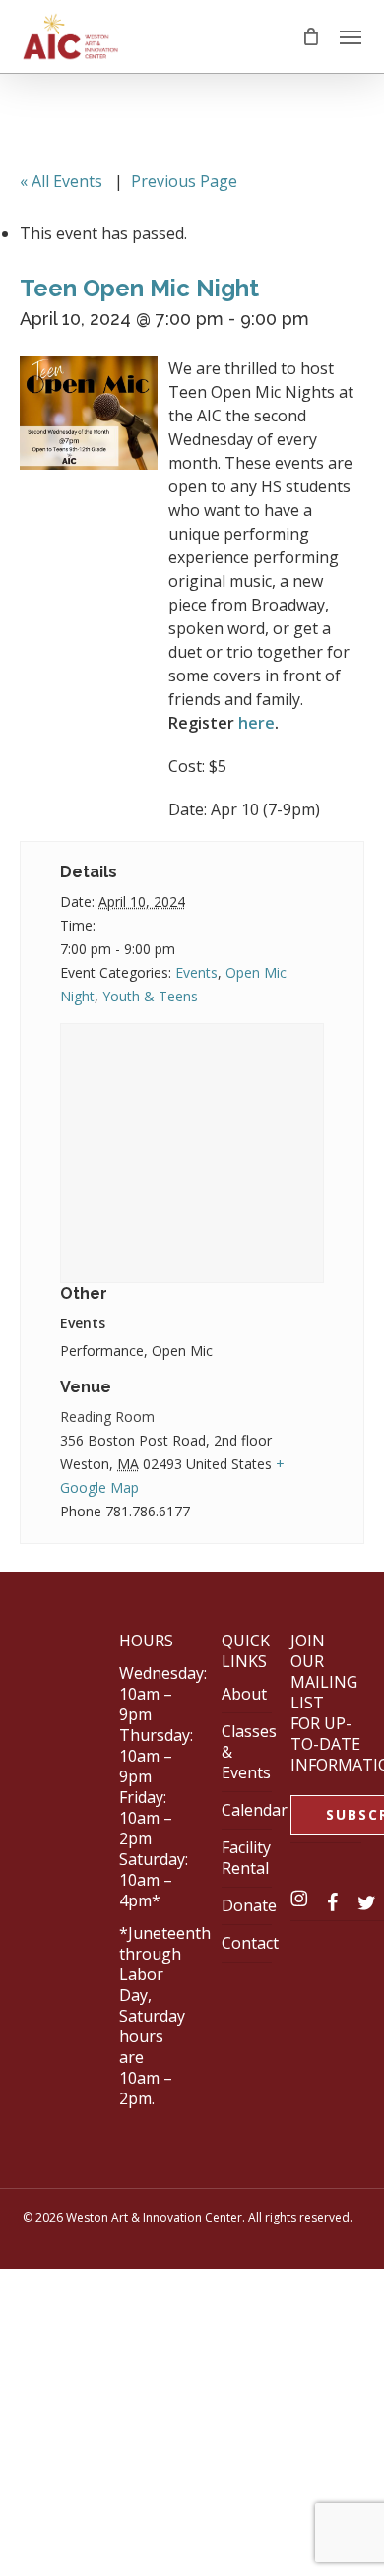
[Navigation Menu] (351, 36)
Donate (249, 1905)
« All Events (61, 181)
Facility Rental (246, 1858)
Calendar (255, 1810)
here (256, 723)
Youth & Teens (150, 996)
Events (196, 972)
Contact (250, 1943)
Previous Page (184, 181)
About (244, 1694)
